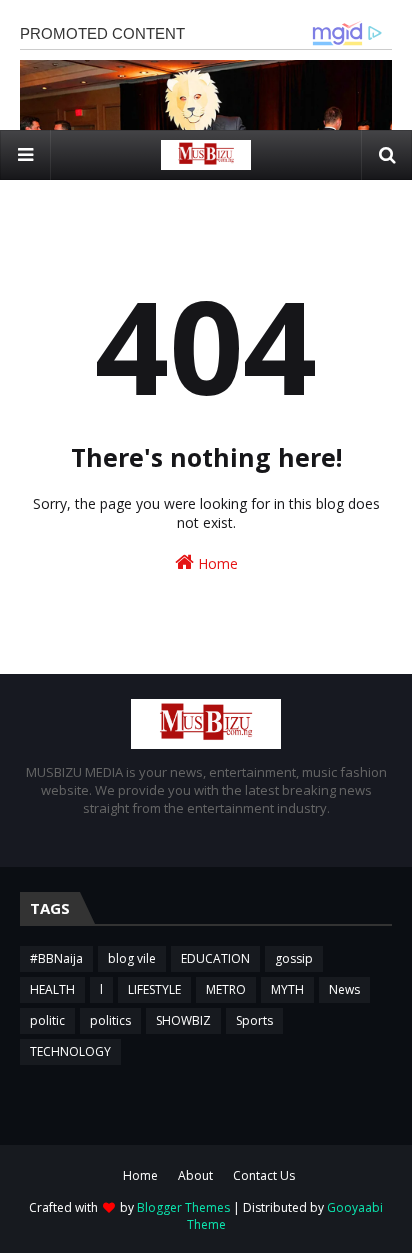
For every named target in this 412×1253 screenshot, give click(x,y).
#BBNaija (56, 958)
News (344, 989)
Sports (254, 1020)
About (195, 1175)
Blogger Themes (183, 1207)
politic (47, 1020)
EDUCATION (215, 958)
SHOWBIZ (183, 1020)
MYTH (287, 989)
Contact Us (264, 1175)
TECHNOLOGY (70, 1051)
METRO (226, 989)
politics (110, 1020)
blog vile (132, 958)
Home (216, 563)
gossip (294, 958)
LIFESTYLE (154, 989)
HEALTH (52, 989)
